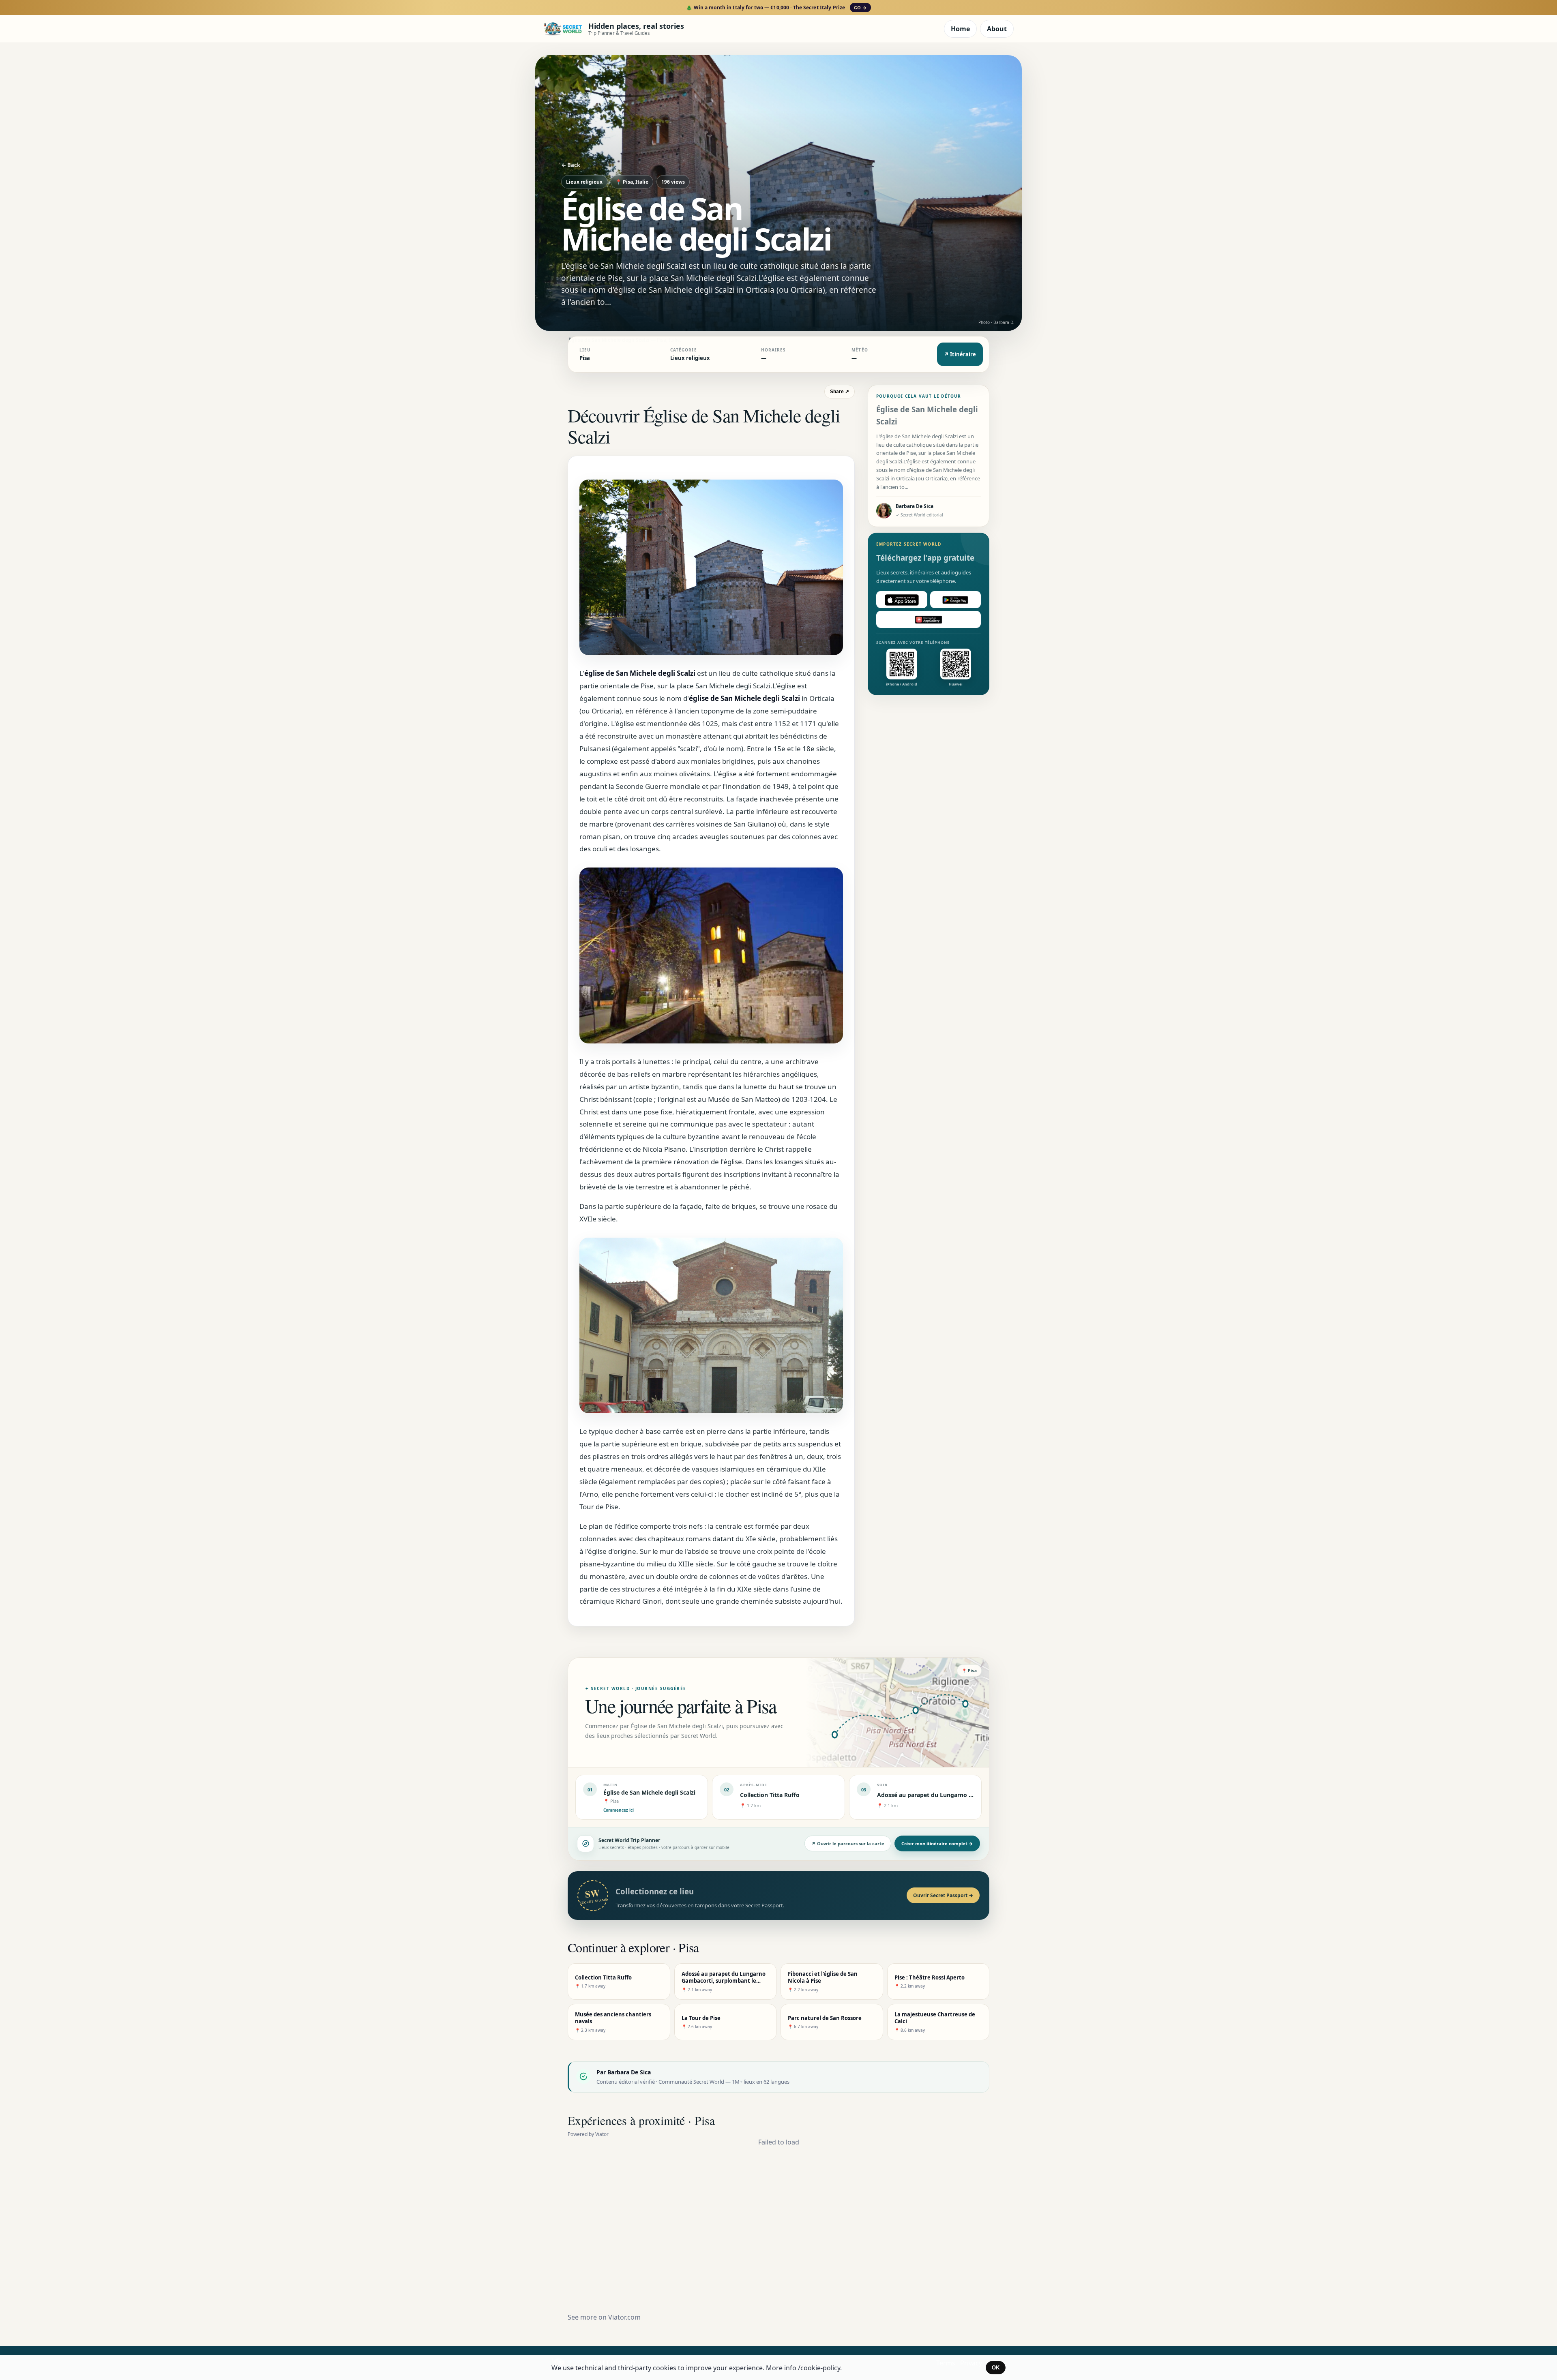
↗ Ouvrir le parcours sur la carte (848, 1843)
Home (960, 29)
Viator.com (624, 2317)
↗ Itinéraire (960, 354)
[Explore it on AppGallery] (929, 620)
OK (996, 2368)
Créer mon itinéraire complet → (937, 1843)
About (997, 29)
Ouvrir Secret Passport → (943, 1895)
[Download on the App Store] (902, 600)
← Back (571, 165)
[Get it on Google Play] (956, 600)
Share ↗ (840, 392)
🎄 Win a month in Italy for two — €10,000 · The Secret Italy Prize (776, 7)
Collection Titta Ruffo (770, 1795)
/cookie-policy (819, 2368)
